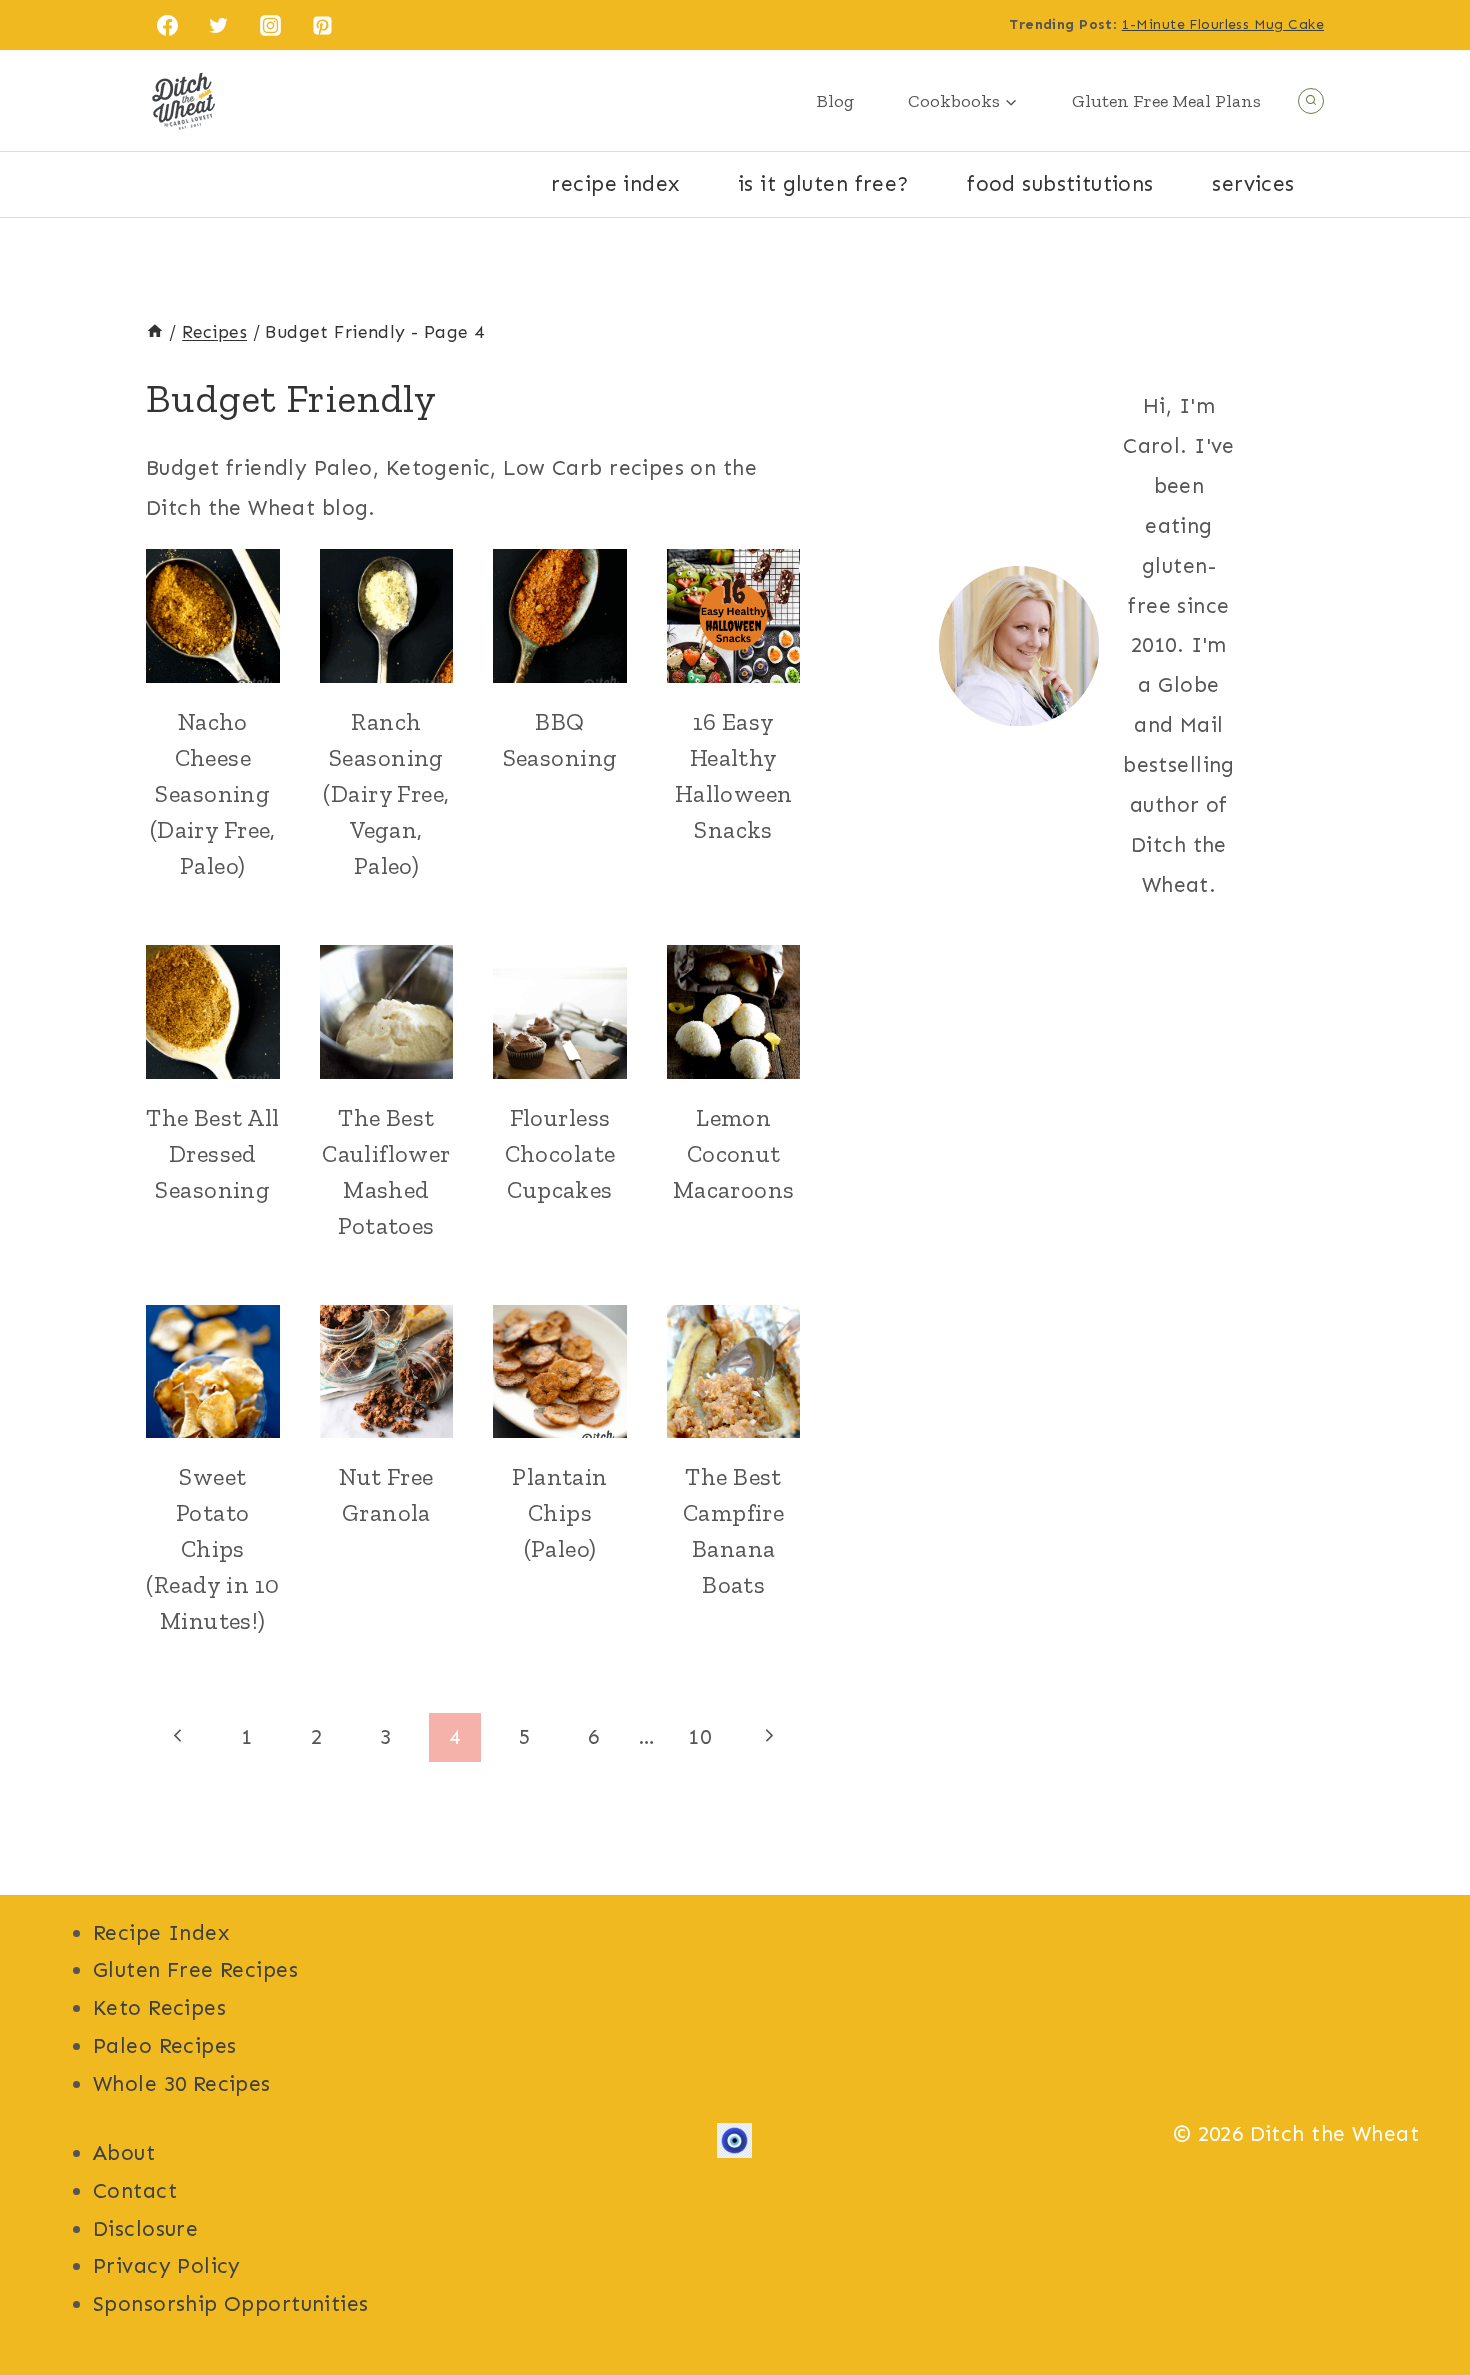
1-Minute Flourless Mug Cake (1223, 24)
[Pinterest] (323, 25)
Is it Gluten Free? (823, 184)
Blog (835, 101)
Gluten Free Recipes (195, 1970)
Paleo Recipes (164, 2046)
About (124, 2153)
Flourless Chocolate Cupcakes (560, 1153)
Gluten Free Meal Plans (1166, 101)
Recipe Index (615, 184)
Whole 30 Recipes (182, 2084)
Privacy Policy (167, 2266)
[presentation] (213, 616)
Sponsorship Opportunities (231, 2304)
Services (1253, 184)
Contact (135, 2191)
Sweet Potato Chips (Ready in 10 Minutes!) (212, 1548)
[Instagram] (271, 25)
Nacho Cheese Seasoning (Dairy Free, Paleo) (213, 793)
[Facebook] (167, 25)
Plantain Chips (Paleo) (559, 1512)
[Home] (155, 332)
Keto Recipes (159, 2008)
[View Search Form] (1311, 101)
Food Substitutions (1060, 184)
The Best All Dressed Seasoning (212, 1153)
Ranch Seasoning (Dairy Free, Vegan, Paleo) (386, 793)
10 (699, 1737)
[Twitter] (219, 25)
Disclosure (145, 2229)
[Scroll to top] (1419, 2294)
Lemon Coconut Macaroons (734, 1153)
